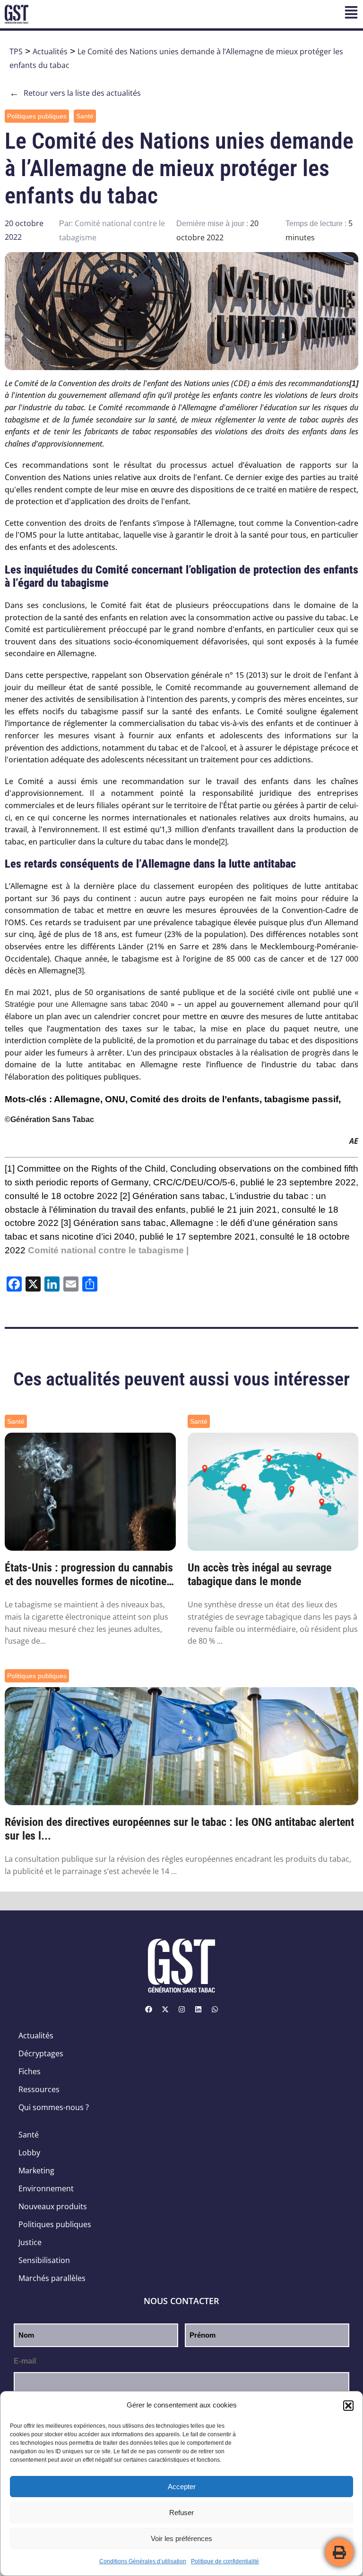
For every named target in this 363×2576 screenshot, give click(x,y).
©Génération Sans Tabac (49, 1119)
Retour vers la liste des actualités (75, 93)
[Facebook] (148, 2009)
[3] (80, 971)
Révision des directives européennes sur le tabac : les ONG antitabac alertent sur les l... (179, 1829)
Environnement (46, 2188)
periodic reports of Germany (92, 1182)
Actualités (50, 51)
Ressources (39, 2089)
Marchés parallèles (52, 2278)
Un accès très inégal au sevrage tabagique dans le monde (259, 1575)
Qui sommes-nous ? (54, 2107)
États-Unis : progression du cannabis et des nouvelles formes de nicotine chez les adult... (89, 1575)
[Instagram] (181, 2009)
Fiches (30, 2071)
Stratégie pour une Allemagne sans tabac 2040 (88, 1004)
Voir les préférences (181, 2538)
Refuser (181, 2513)
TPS (16, 51)
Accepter (182, 2487)
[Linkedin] (198, 2009)
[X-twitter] (165, 2009)
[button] (348, 2406)
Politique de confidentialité (225, 2561)
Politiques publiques (37, 116)
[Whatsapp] (215, 2009)
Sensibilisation (44, 2260)
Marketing (36, 2171)
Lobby (29, 2153)
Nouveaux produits (53, 2206)
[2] (223, 842)
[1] (10, 1169)
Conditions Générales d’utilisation (143, 2561)
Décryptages (41, 2053)
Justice (30, 2242)
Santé (85, 116)
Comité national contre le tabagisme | (108, 1250)
